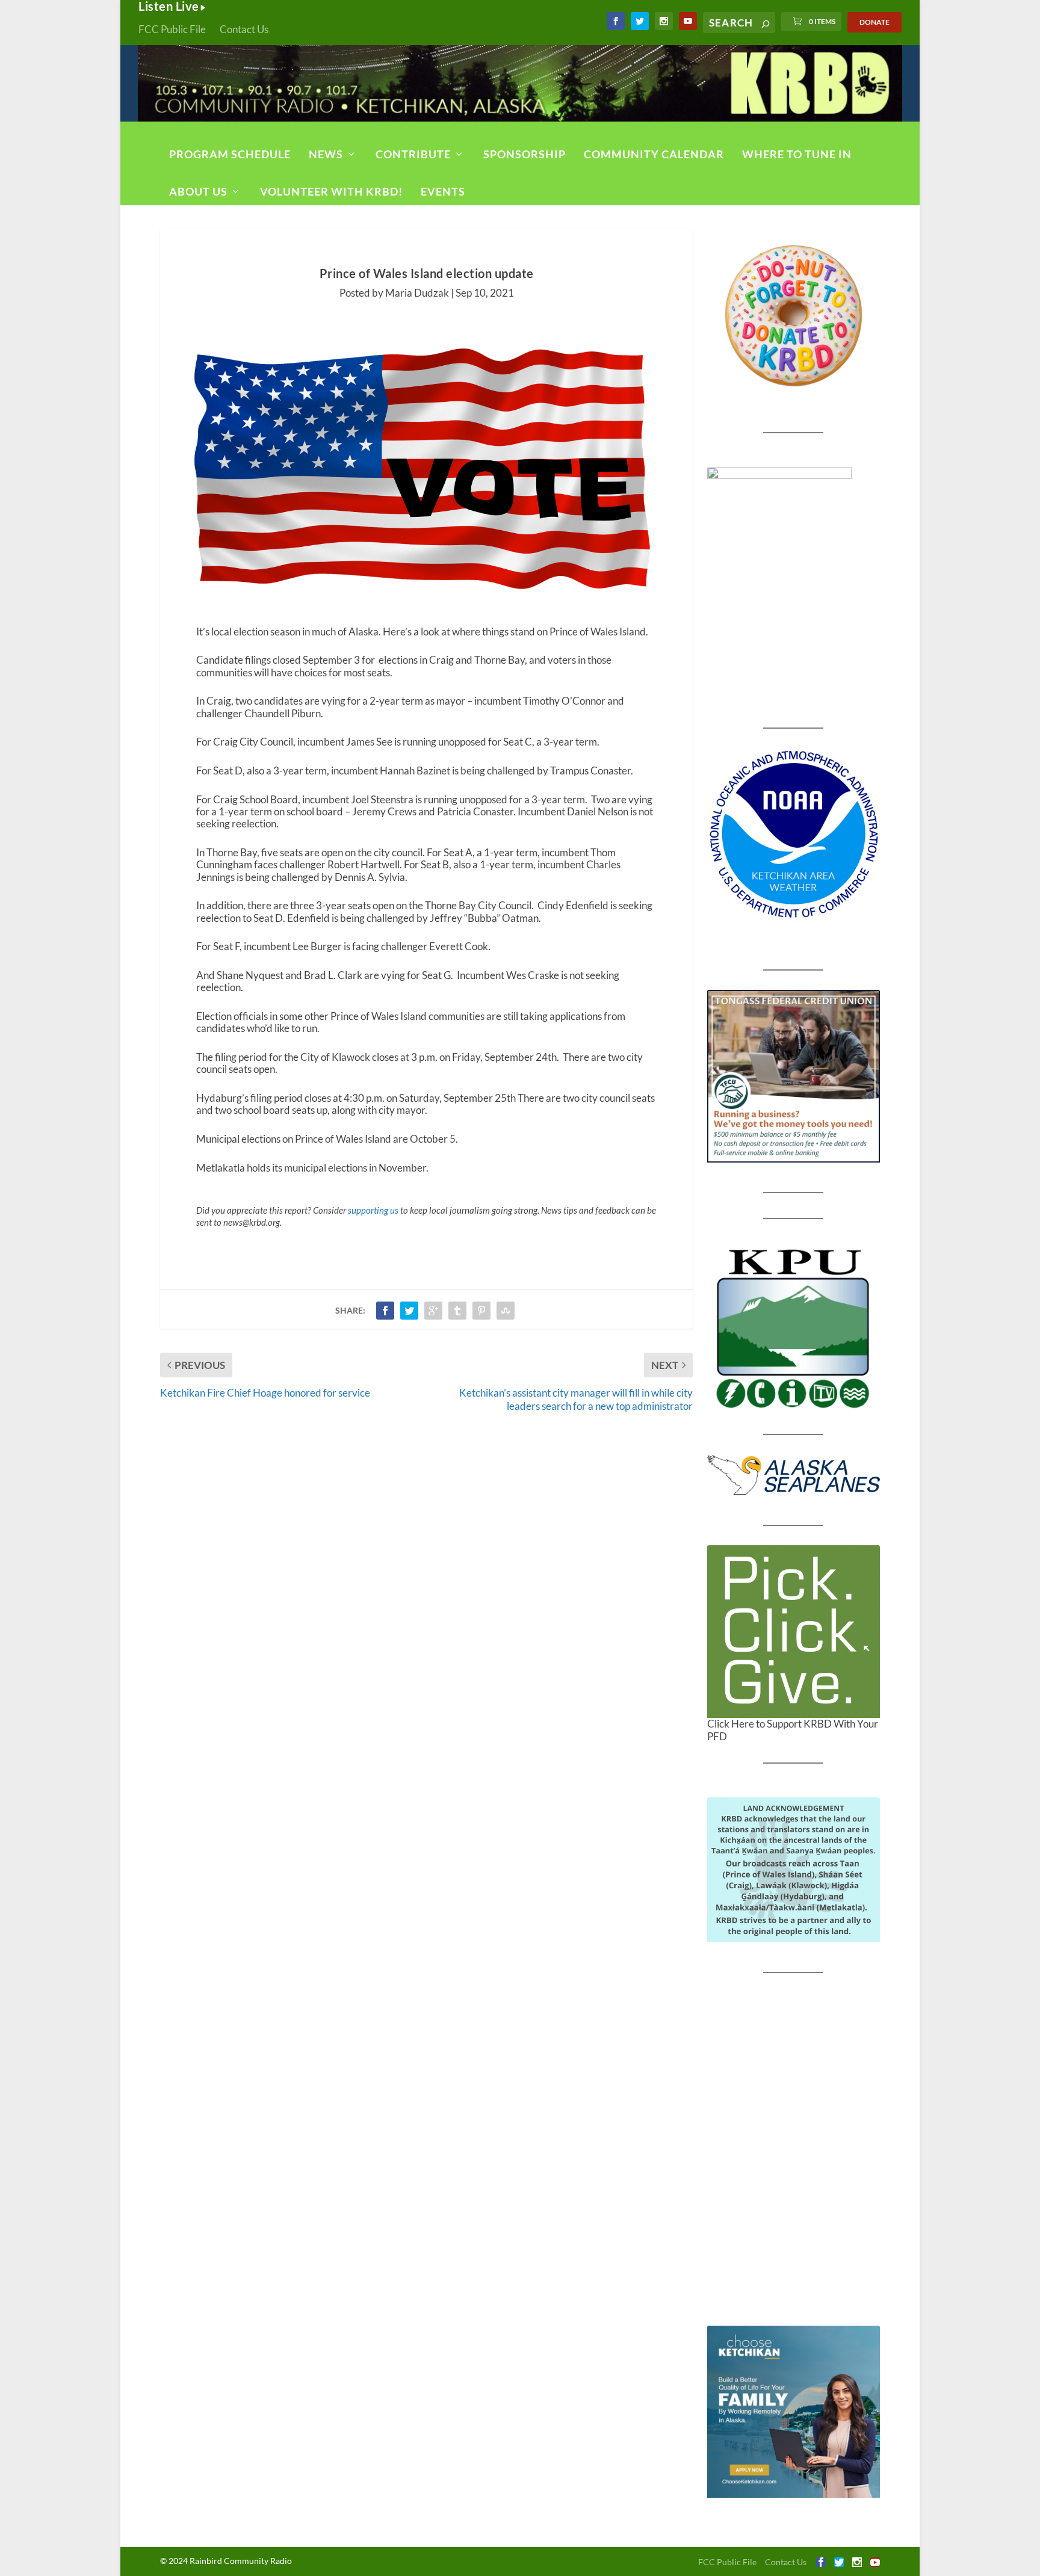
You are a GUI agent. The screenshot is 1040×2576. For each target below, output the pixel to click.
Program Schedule (230, 154)
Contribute (413, 154)
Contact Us (244, 29)
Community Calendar (654, 154)
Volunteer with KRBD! (331, 191)
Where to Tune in (797, 154)
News (326, 154)
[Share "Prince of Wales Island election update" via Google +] (433, 1311)
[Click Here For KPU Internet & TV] (794, 1327)
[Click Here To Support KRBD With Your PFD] (794, 1632)
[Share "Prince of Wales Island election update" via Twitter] (409, 1311)
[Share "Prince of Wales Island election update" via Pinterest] (481, 1311)
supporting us (373, 1210)
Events (443, 191)
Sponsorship (525, 154)
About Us (198, 191)
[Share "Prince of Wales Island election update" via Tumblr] (457, 1311)
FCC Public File (172, 29)
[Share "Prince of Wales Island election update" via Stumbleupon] (506, 1311)
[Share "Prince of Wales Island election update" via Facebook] (385, 1311)
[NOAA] (794, 834)
